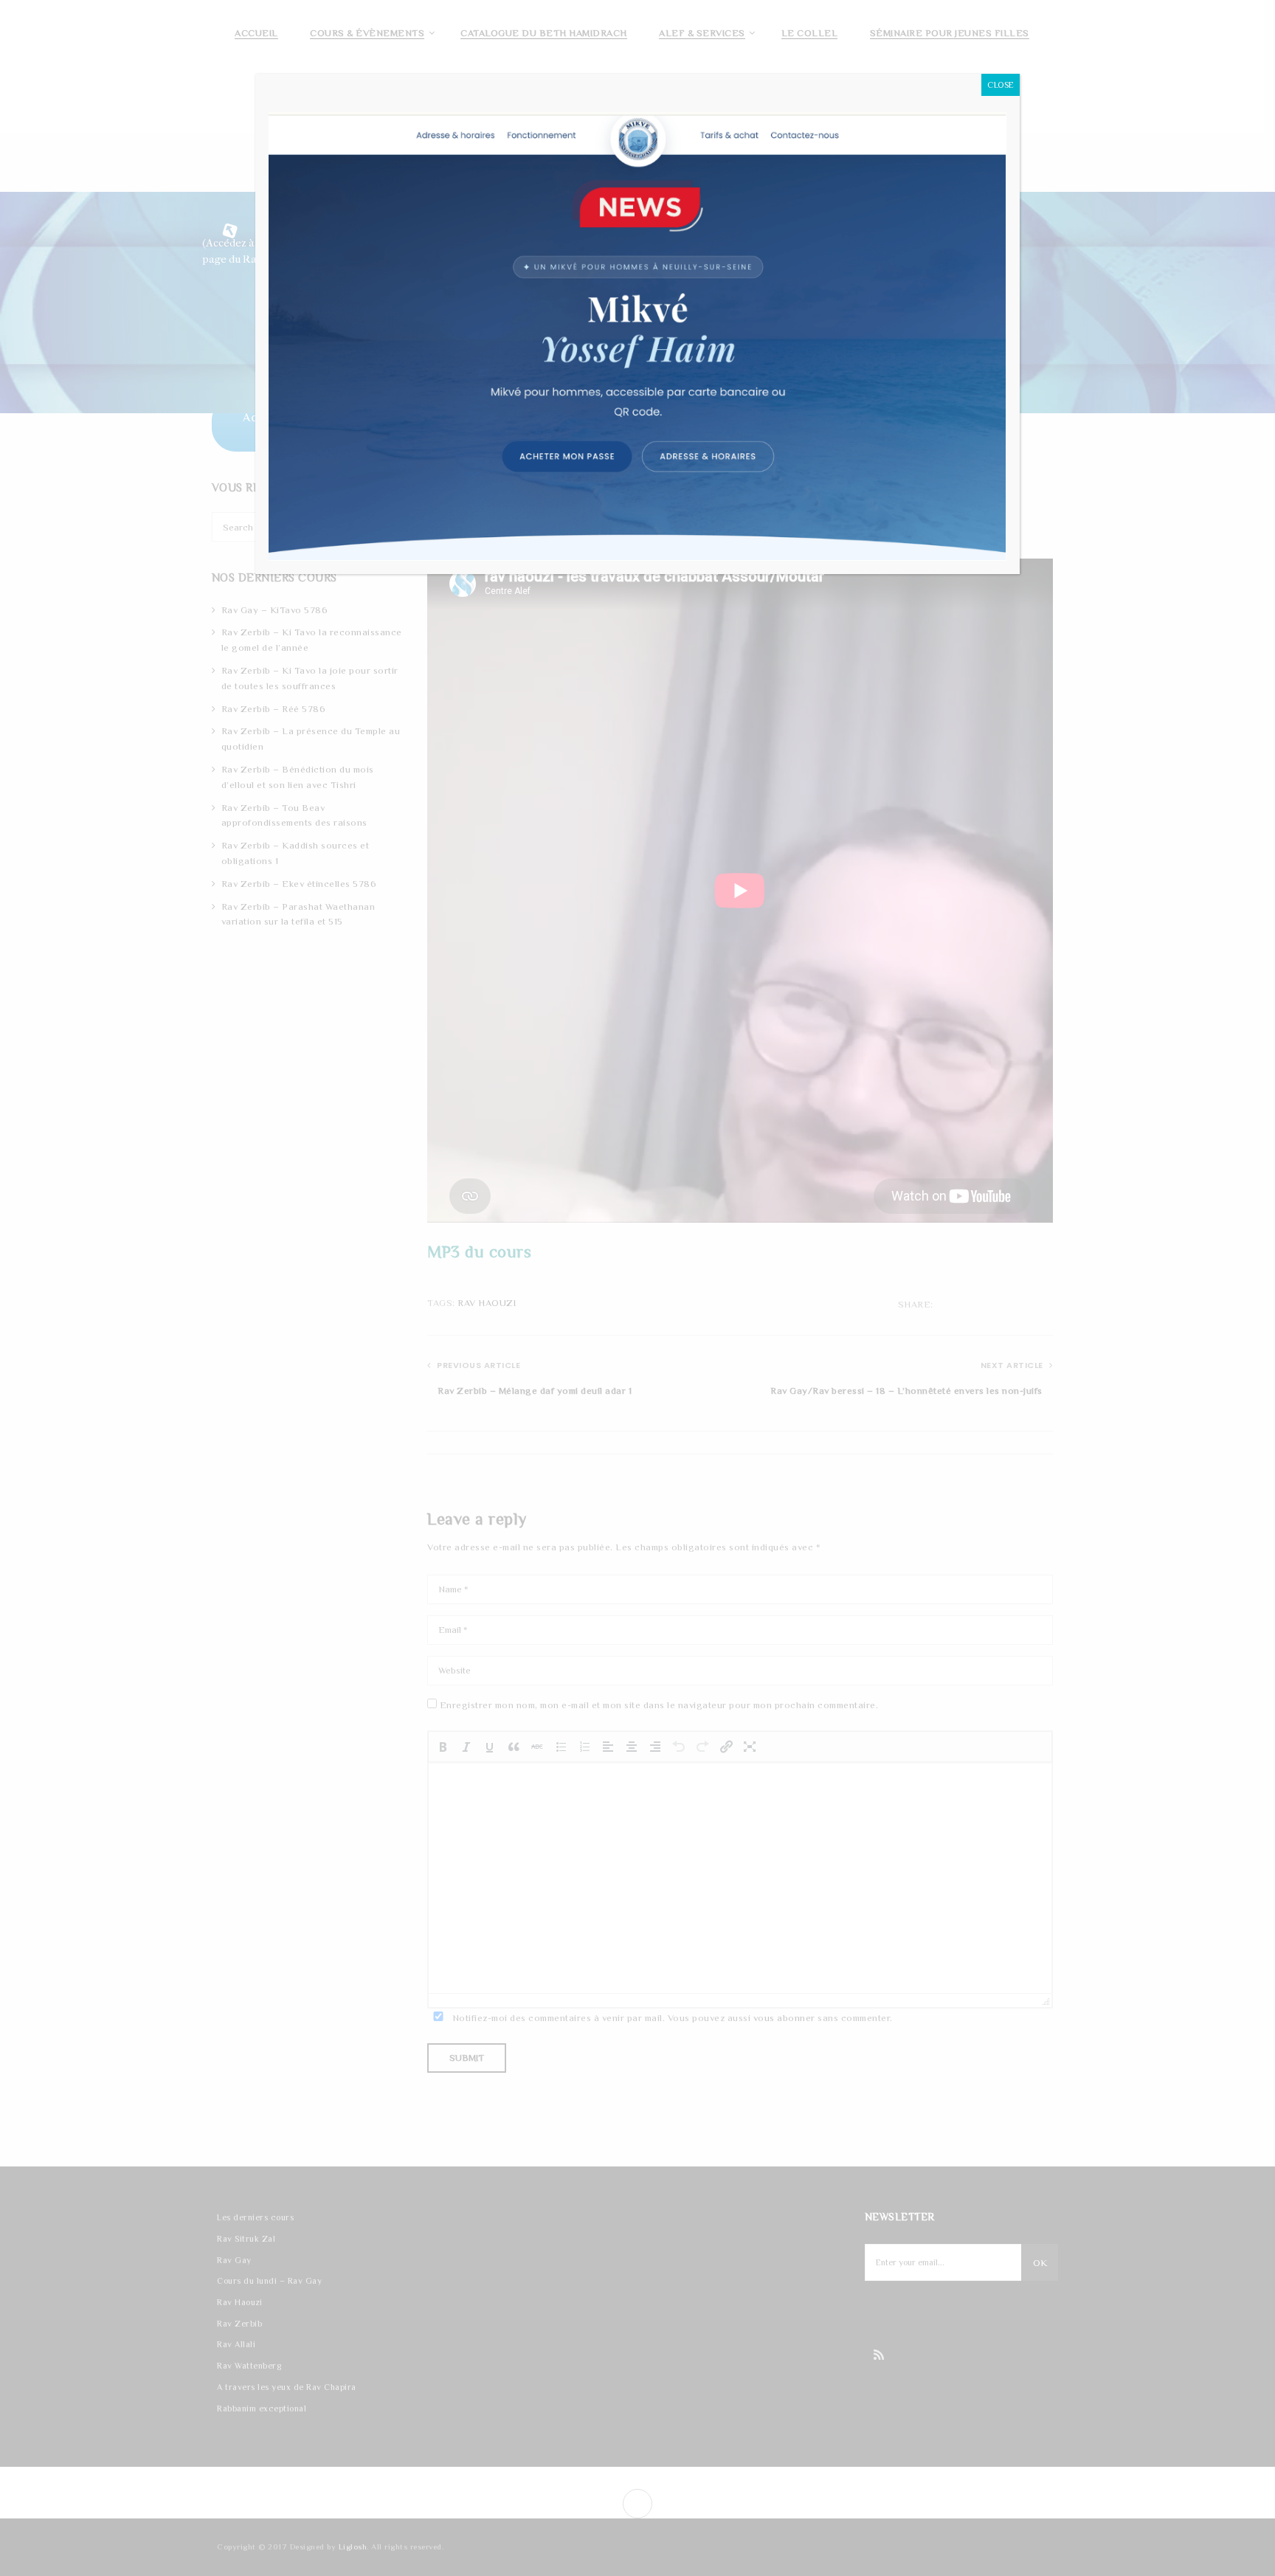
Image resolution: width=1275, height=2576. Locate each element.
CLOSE (1001, 85)
